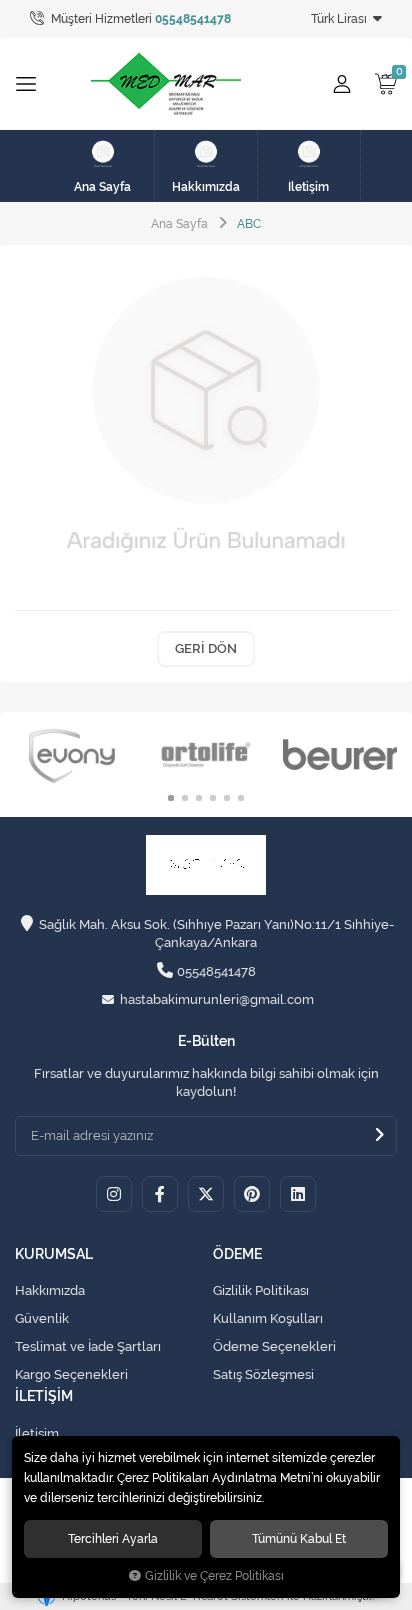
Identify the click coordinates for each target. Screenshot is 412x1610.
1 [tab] (171, 798)
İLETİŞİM (44, 1396)
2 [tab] (185, 798)
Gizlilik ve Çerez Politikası (214, 1576)
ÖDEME (237, 1254)
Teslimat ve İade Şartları (88, 1346)
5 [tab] (227, 798)
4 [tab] (213, 798)
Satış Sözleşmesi (263, 1374)
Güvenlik (42, 1318)
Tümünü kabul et (299, 1538)
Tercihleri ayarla (113, 1538)
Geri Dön (206, 648)
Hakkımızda (50, 1290)
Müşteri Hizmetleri (139, 19)
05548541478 (216, 971)
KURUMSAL (54, 1254)
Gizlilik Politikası (261, 1290)
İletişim (37, 1433)
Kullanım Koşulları (268, 1318)
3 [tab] (199, 798)
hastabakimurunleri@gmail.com (217, 999)
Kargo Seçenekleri (71, 1374)
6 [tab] (241, 798)
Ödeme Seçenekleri (274, 1346)
